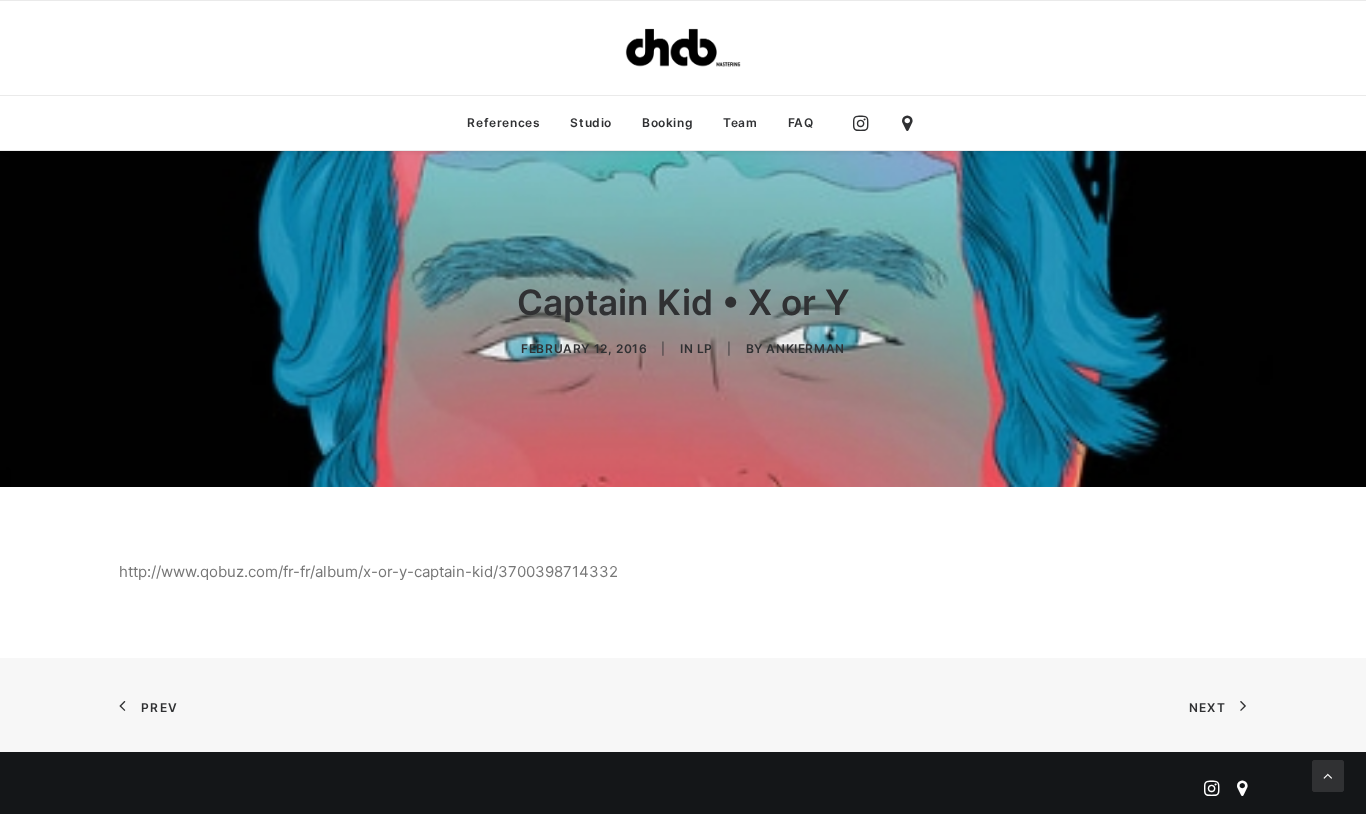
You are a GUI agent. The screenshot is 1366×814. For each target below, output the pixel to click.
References (503, 122)
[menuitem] (503, 123)
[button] (865, 123)
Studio (591, 122)
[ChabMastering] (683, 48)
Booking (667, 122)
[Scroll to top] (1328, 774)
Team (740, 122)
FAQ (801, 122)
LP (705, 348)
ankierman (805, 348)
